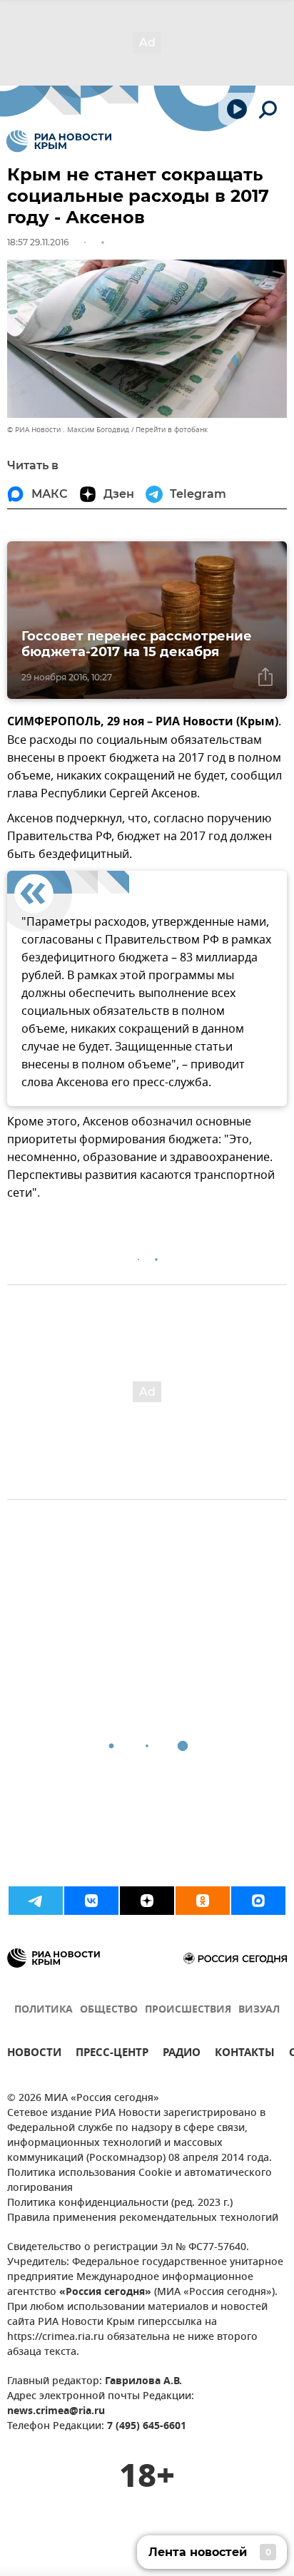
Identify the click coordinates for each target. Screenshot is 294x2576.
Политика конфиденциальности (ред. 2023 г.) (120, 2203)
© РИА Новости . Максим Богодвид (68, 430)
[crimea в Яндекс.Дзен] (147, 1901)
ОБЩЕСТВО (109, 2010)
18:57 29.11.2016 (38, 242)
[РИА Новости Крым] (59, 141)
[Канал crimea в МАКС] (258, 1901)
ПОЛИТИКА (44, 2010)
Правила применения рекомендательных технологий (143, 2218)
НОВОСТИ (34, 2054)
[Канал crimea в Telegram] (36, 1901)
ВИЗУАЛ (259, 2010)
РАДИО (182, 2054)
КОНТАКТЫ (245, 2054)
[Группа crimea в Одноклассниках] (203, 1901)
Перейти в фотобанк (172, 430)
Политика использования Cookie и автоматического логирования (140, 2181)
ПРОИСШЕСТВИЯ (188, 2010)
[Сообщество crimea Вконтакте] (91, 1901)
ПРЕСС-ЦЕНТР (112, 2054)
